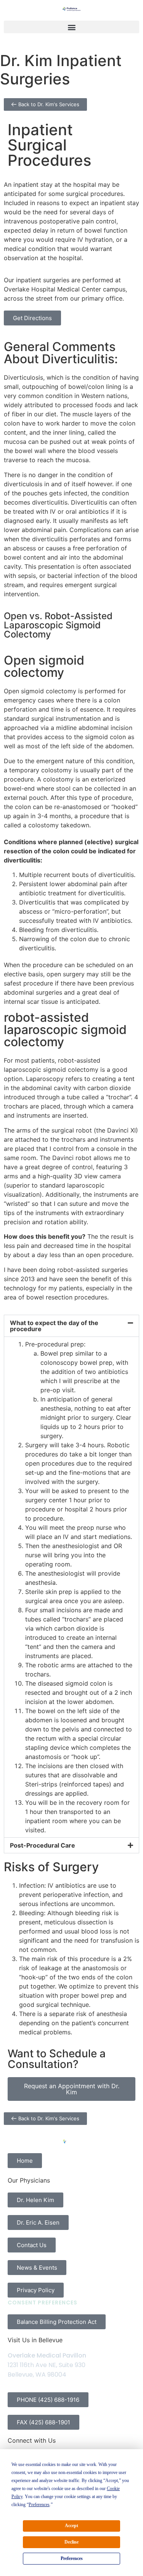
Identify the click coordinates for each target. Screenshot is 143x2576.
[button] (71, 27)
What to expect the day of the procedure (54, 1326)
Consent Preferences (43, 2303)
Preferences (72, 2558)
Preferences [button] (39, 2505)
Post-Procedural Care (43, 1845)
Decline (71, 2542)
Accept (71, 2526)
